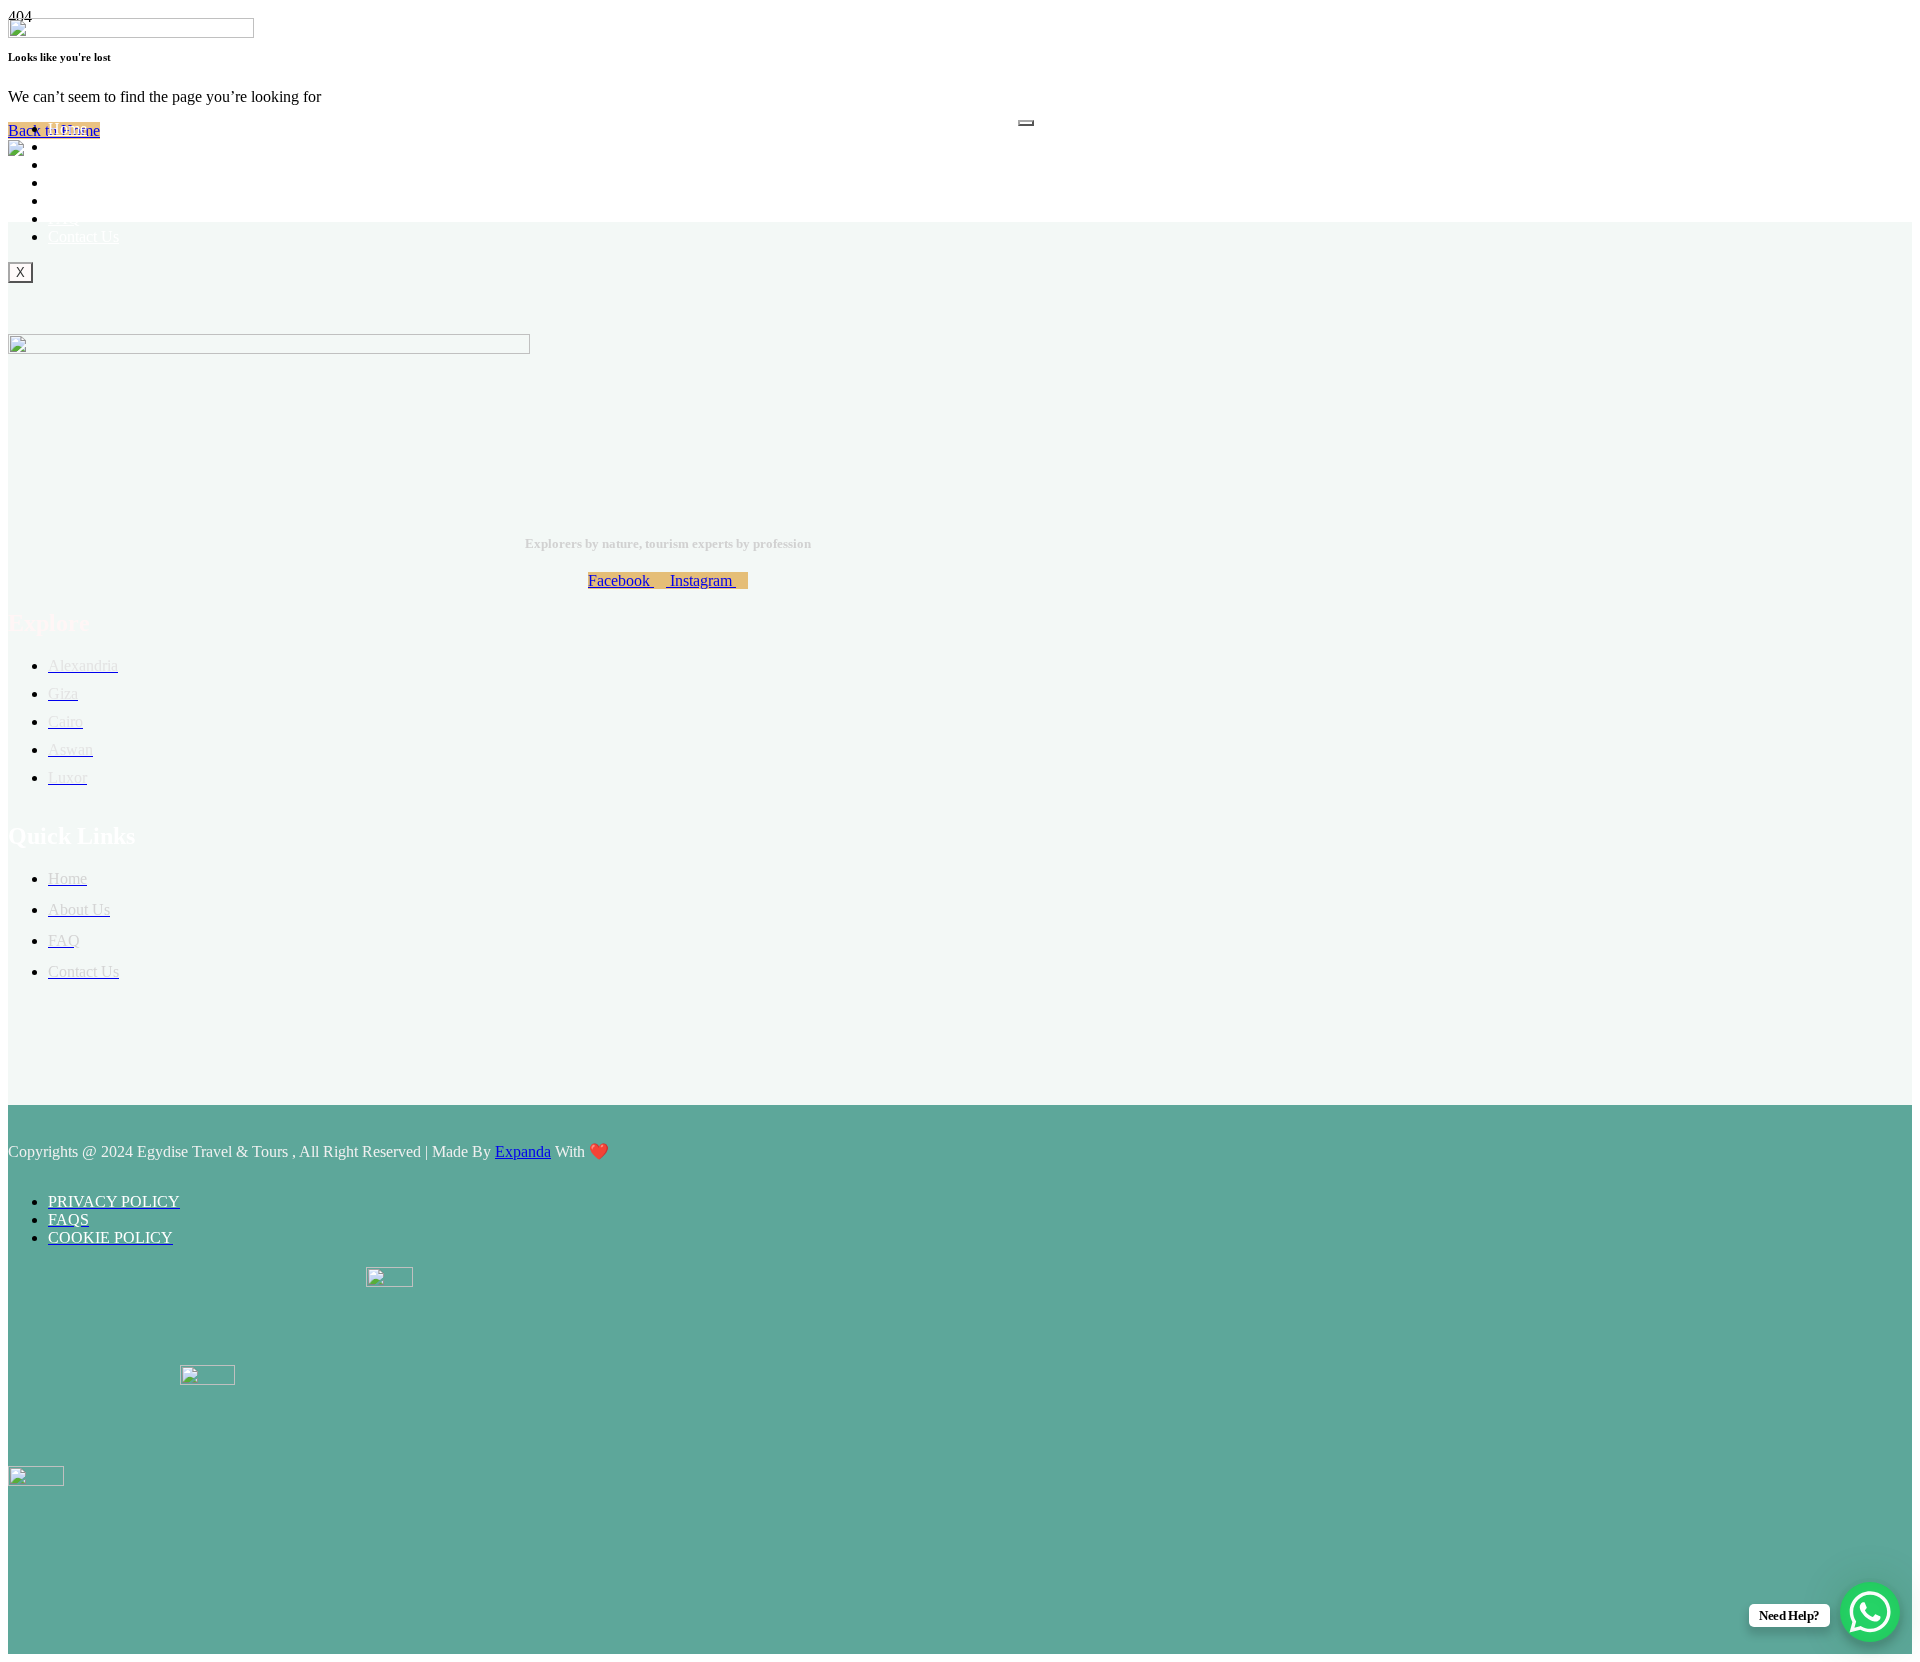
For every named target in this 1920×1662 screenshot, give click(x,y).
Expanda (523, 1151)
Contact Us (83, 236)
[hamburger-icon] (1026, 123)
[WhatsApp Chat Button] (1870, 1612)
